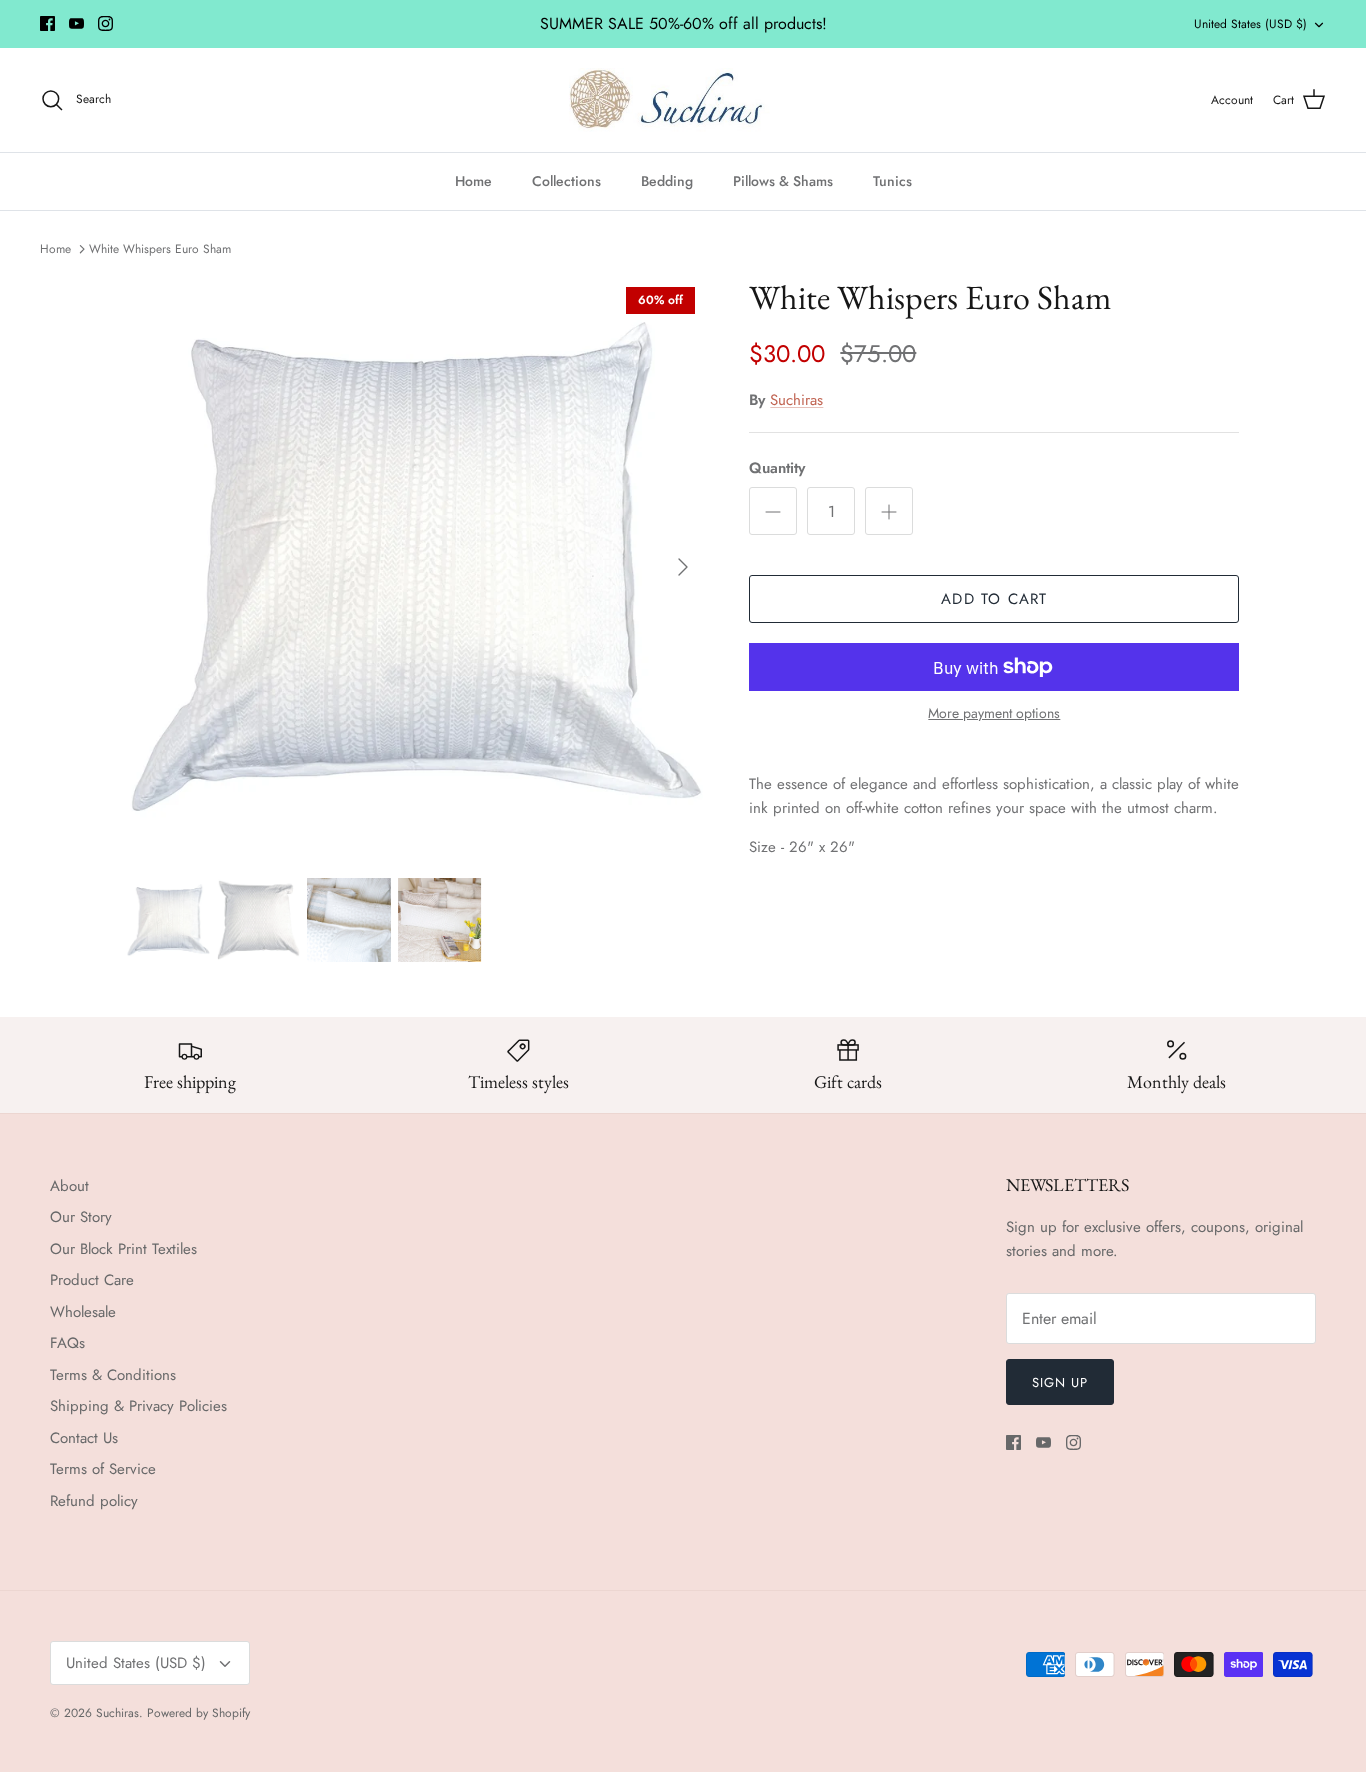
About (69, 1186)
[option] (416, 566)
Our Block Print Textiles (123, 1249)
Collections (566, 181)
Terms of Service (103, 1469)
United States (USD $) (1250, 24)
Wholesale (83, 1312)
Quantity (777, 468)
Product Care (92, 1280)
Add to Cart (994, 599)
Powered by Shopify (198, 1713)
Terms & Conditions (113, 1375)
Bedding (667, 181)
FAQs (67, 1343)
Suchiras (796, 400)
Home (473, 181)
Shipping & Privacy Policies (138, 1406)
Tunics (892, 181)
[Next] (683, 567)
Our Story (81, 1217)
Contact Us (84, 1438)
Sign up (1060, 1382)
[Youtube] (76, 23)
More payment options (994, 713)
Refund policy (94, 1501)
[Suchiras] (683, 100)
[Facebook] (47, 23)
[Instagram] (105, 23)
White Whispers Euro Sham (160, 248)
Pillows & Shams (783, 181)
